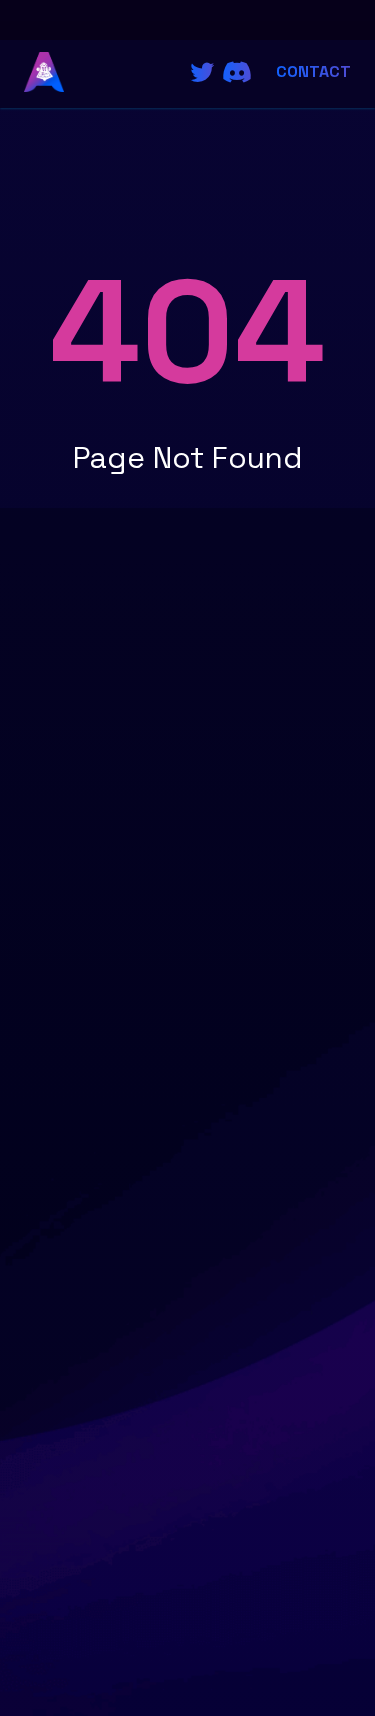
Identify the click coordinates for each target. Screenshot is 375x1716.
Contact (313, 71)
